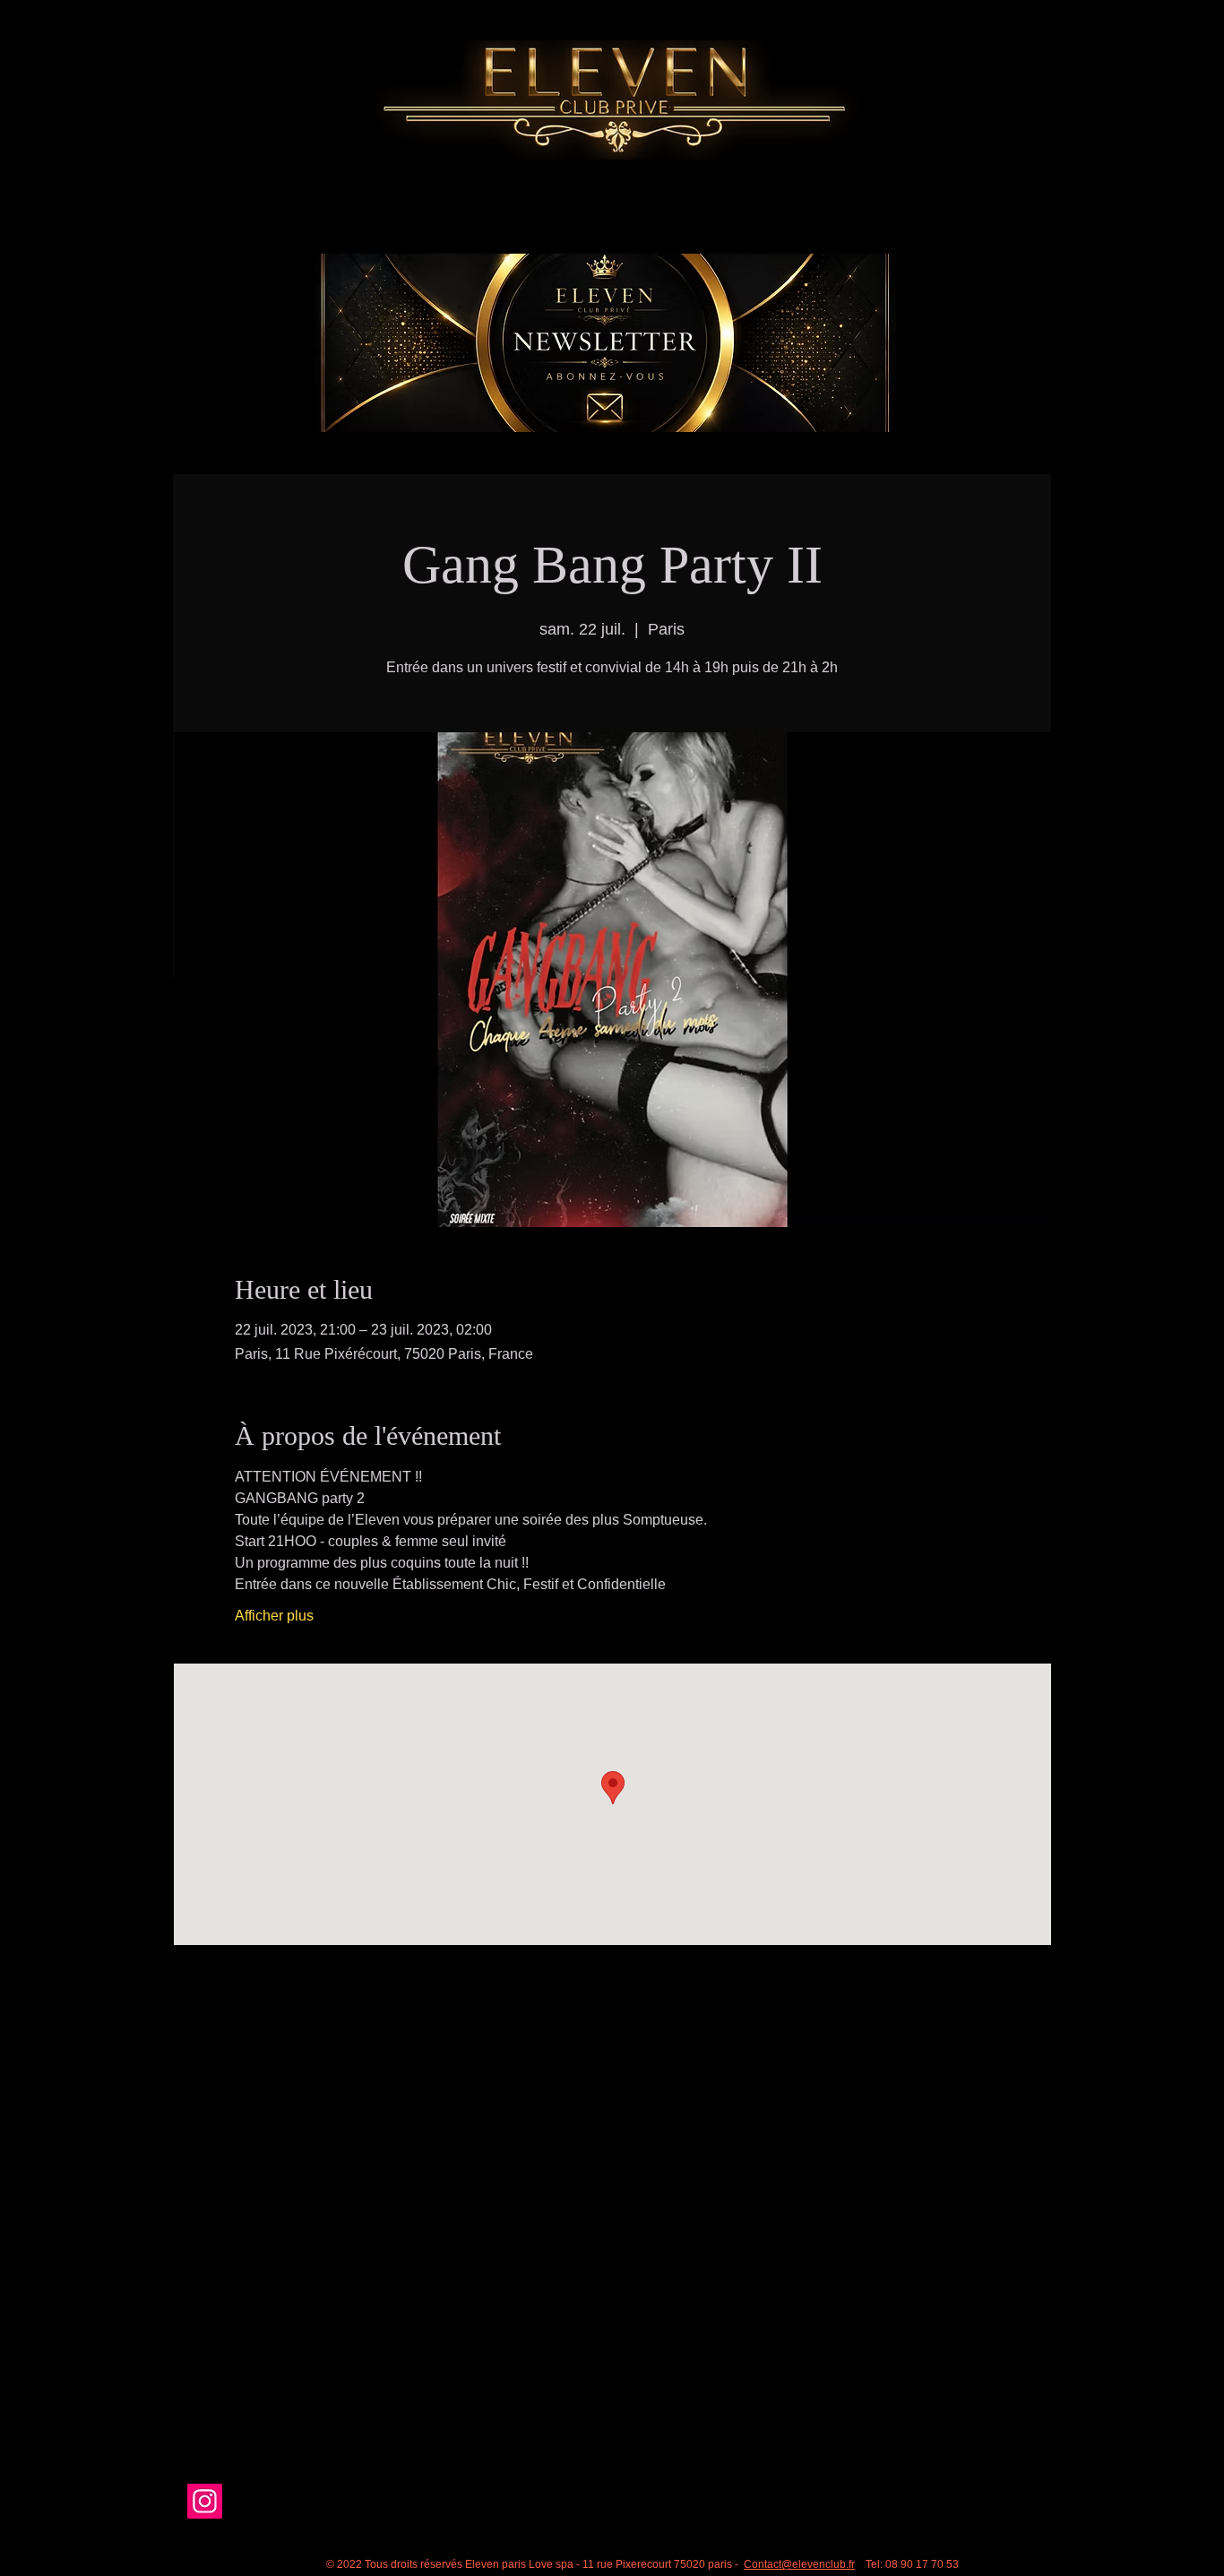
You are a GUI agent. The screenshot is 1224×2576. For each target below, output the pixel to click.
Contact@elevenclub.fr (799, 2564)
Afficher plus (274, 1616)
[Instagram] (205, 2501)
